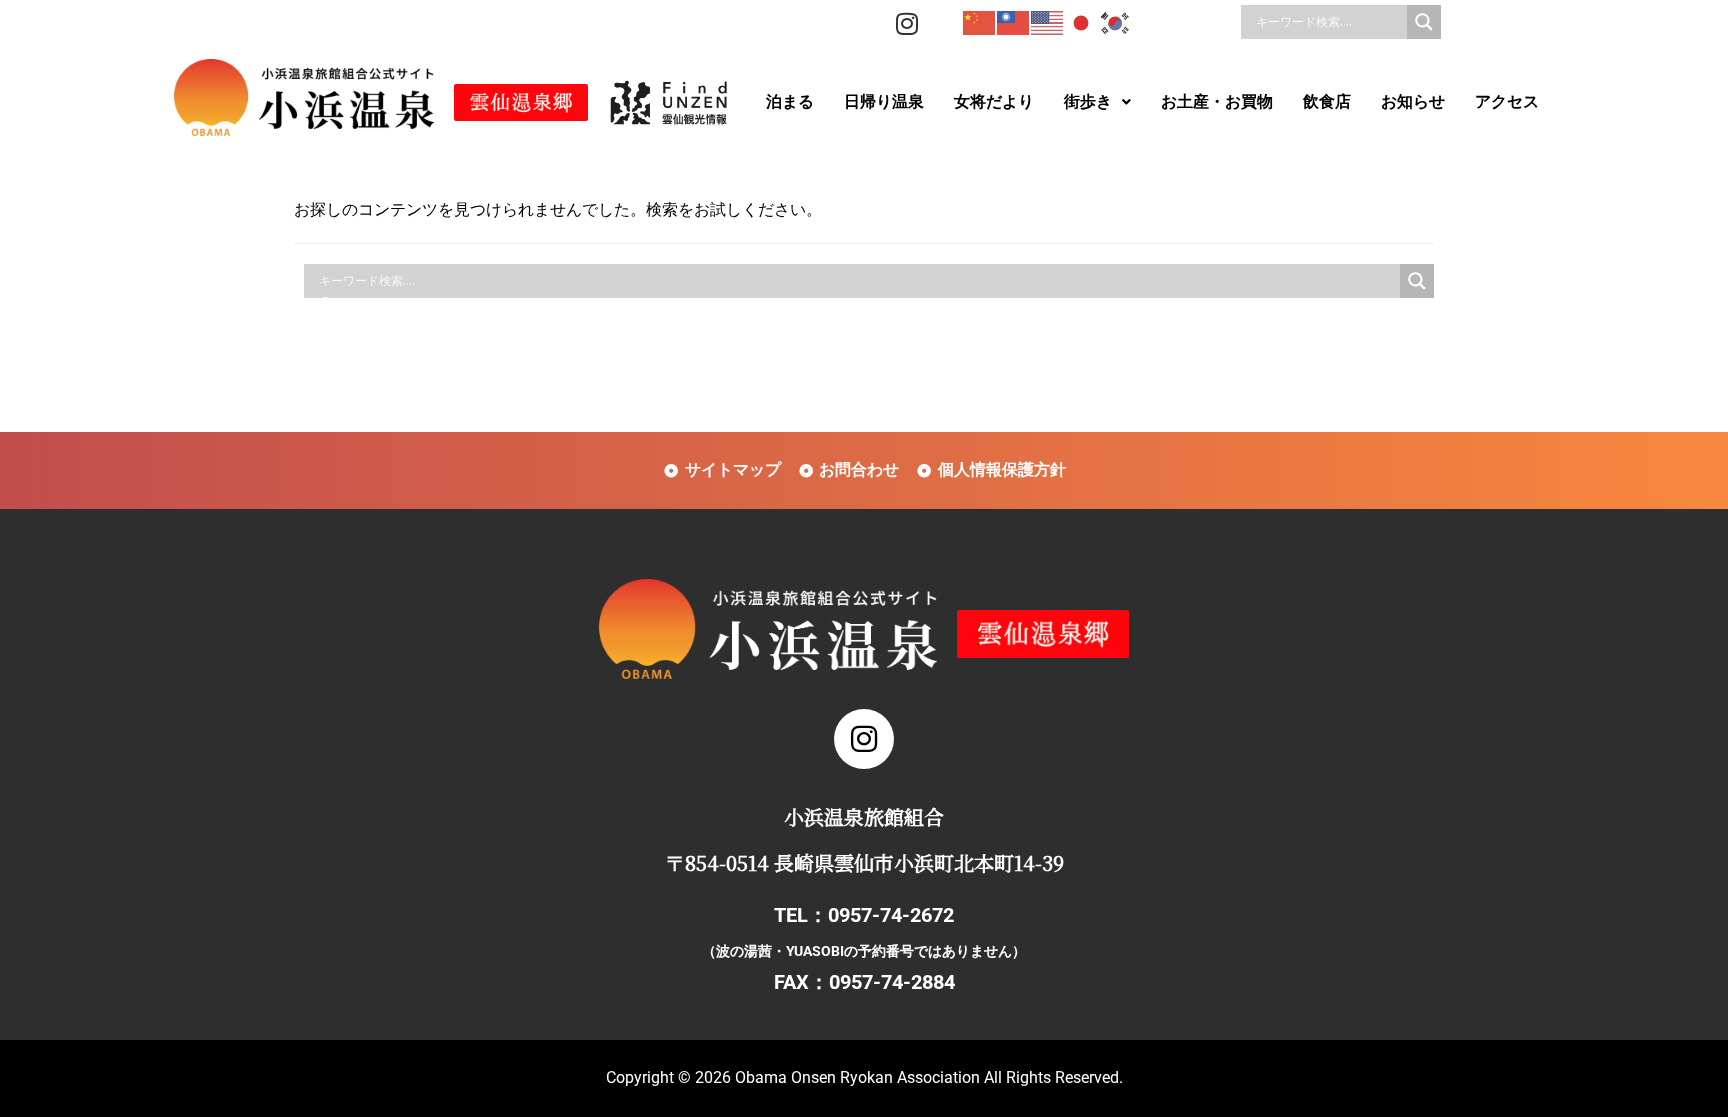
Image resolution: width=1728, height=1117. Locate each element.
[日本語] (1082, 22)
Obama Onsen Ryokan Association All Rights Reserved (927, 1077)
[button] (1097, 102)
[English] (1048, 22)
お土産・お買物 (1217, 101)
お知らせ (1413, 101)
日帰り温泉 (884, 101)
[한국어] (1116, 22)
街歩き (1088, 101)
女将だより (994, 101)
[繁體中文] (1014, 22)
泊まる (790, 101)
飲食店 (1327, 101)
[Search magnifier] (1424, 22)
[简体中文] (980, 22)
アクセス (1507, 101)
